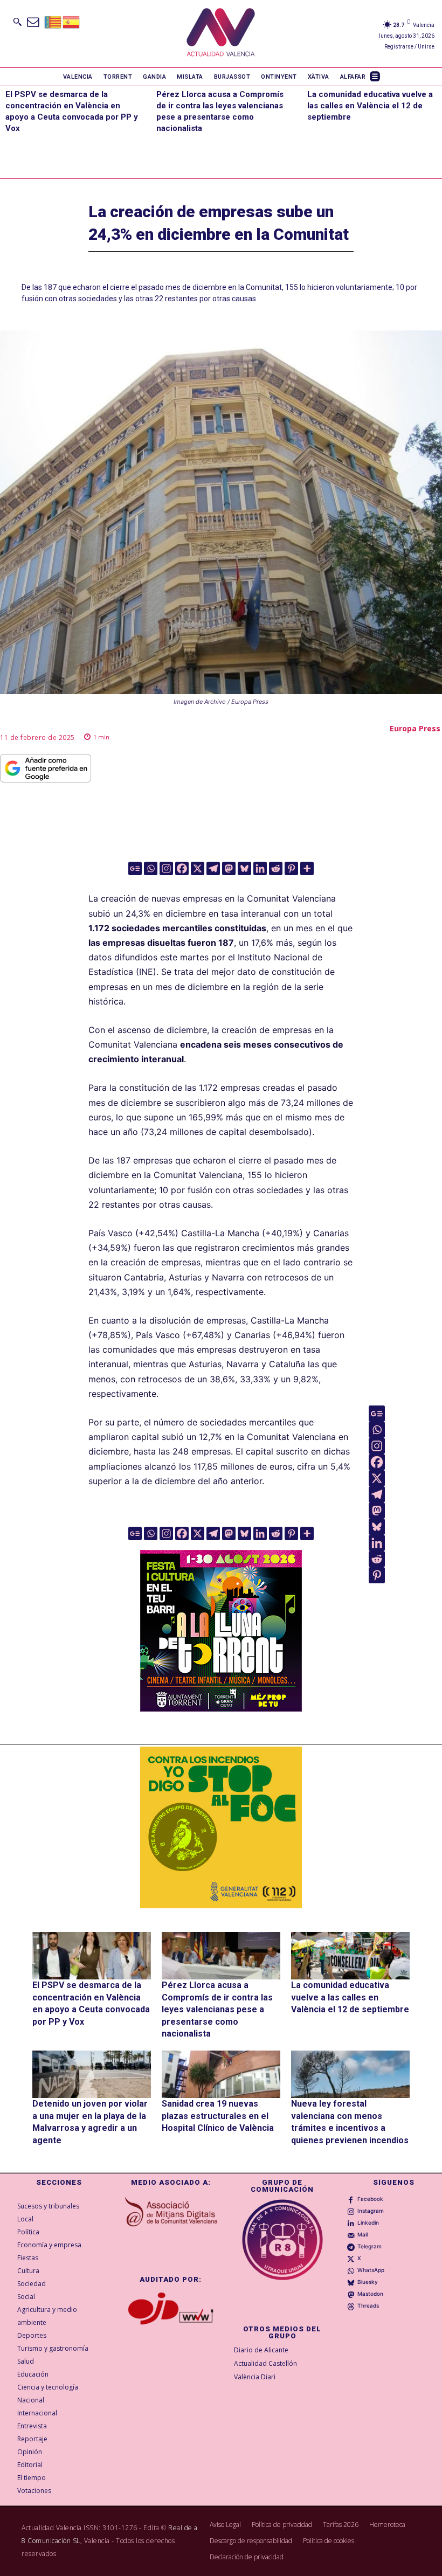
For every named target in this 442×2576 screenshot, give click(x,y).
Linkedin (368, 2222)
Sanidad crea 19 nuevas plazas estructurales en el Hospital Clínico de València (218, 2116)
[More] (307, 868)
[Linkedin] (260, 868)
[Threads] (351, 2305)
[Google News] (135, 868)
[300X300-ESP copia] (221, 1827)
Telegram (370, 2246)
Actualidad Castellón (265, 2363)
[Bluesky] (244, 868)
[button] (17, 22)
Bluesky (368, 2282)
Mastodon (370, 2294)
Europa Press (415, 728)
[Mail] (351, 2234)
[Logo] (221, 34)
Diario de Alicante (261, 2350)
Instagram (371, 2211)
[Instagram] (166, 868)
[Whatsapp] (151, 868)
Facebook (370, 2199)
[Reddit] (276, 868)
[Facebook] (182, 868)
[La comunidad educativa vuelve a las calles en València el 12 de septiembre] (350, 1956)
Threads (368, 2305)
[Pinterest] (291, 868)
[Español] (72, 21)
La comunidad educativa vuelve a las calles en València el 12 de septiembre (370, 106)
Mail (362, 2234)
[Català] (53, 21)
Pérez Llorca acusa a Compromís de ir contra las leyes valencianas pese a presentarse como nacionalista (217, 2009)
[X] (198, 868)
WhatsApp (371, 2270)
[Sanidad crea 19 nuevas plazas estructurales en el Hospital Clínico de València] (221, 2074)
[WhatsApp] (351, 2270)
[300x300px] (221, 1708)
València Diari (255, 2377)
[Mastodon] (229, 868)
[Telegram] (213, 868)
